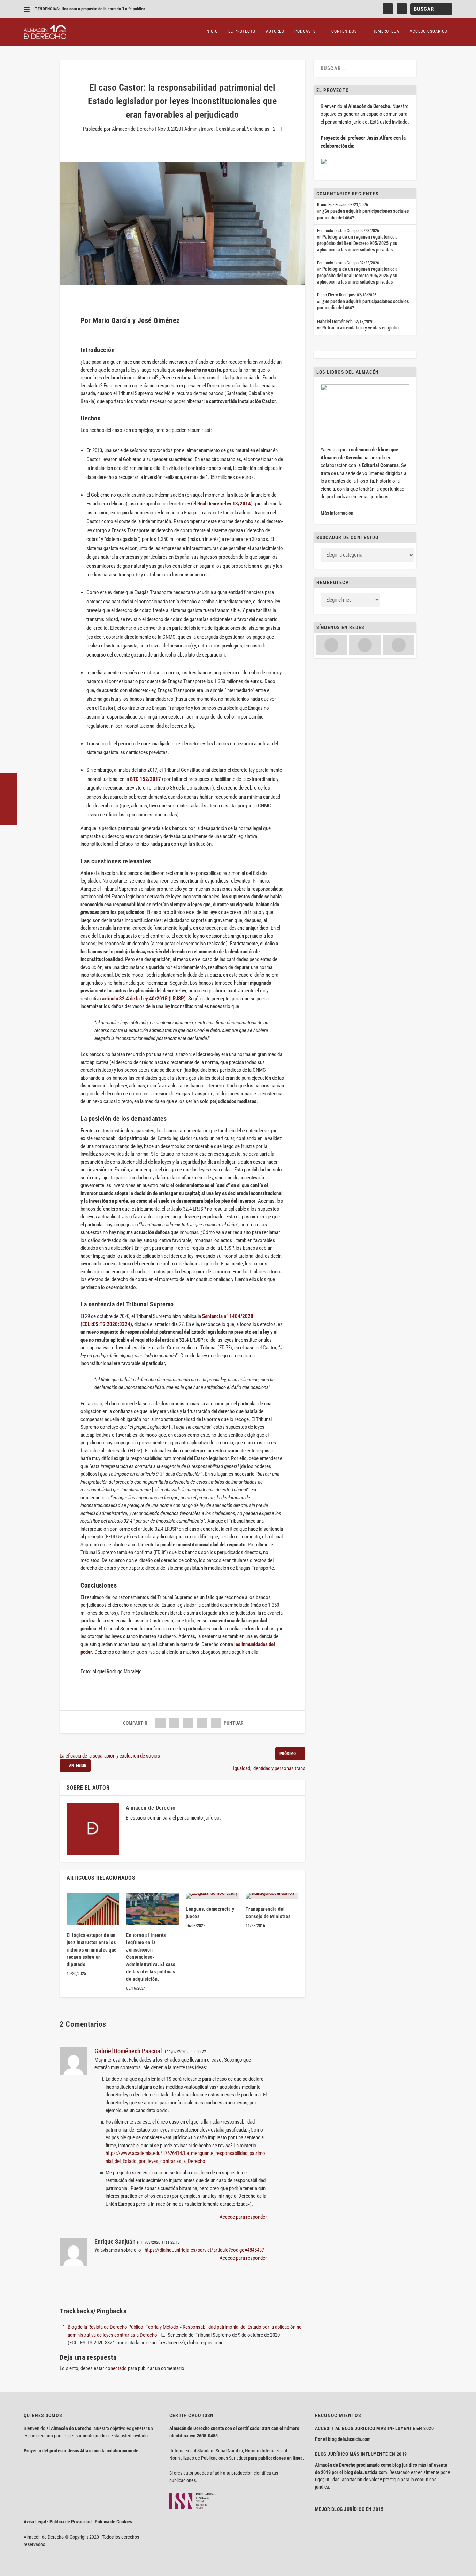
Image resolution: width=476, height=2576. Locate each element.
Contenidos (344, 31)
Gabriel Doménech (335, 321)
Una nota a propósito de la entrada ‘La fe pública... (105, 9)
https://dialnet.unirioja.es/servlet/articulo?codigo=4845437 (204, 2250)
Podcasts (305, 31)
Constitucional (230, 129)
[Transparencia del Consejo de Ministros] (272, 1896)
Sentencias (258, 129)
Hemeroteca (386, 31)
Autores (275, 31)
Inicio (212, 31)
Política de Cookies (113, 2522)
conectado (116, 2368)
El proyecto (242, 31)
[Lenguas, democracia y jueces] (212, 1896)
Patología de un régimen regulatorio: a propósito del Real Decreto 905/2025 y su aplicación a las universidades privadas (357, 243)
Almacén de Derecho (133, 129)
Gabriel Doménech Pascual (128, 2051)
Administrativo (199, 129)
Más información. (338, 513)
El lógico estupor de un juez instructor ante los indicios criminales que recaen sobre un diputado (92, 1950)
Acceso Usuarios (428, 31)
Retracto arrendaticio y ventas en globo (360, 328)
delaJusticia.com (354, 2439)
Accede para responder (243, 2217)
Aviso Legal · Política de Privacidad (58, 2522)
